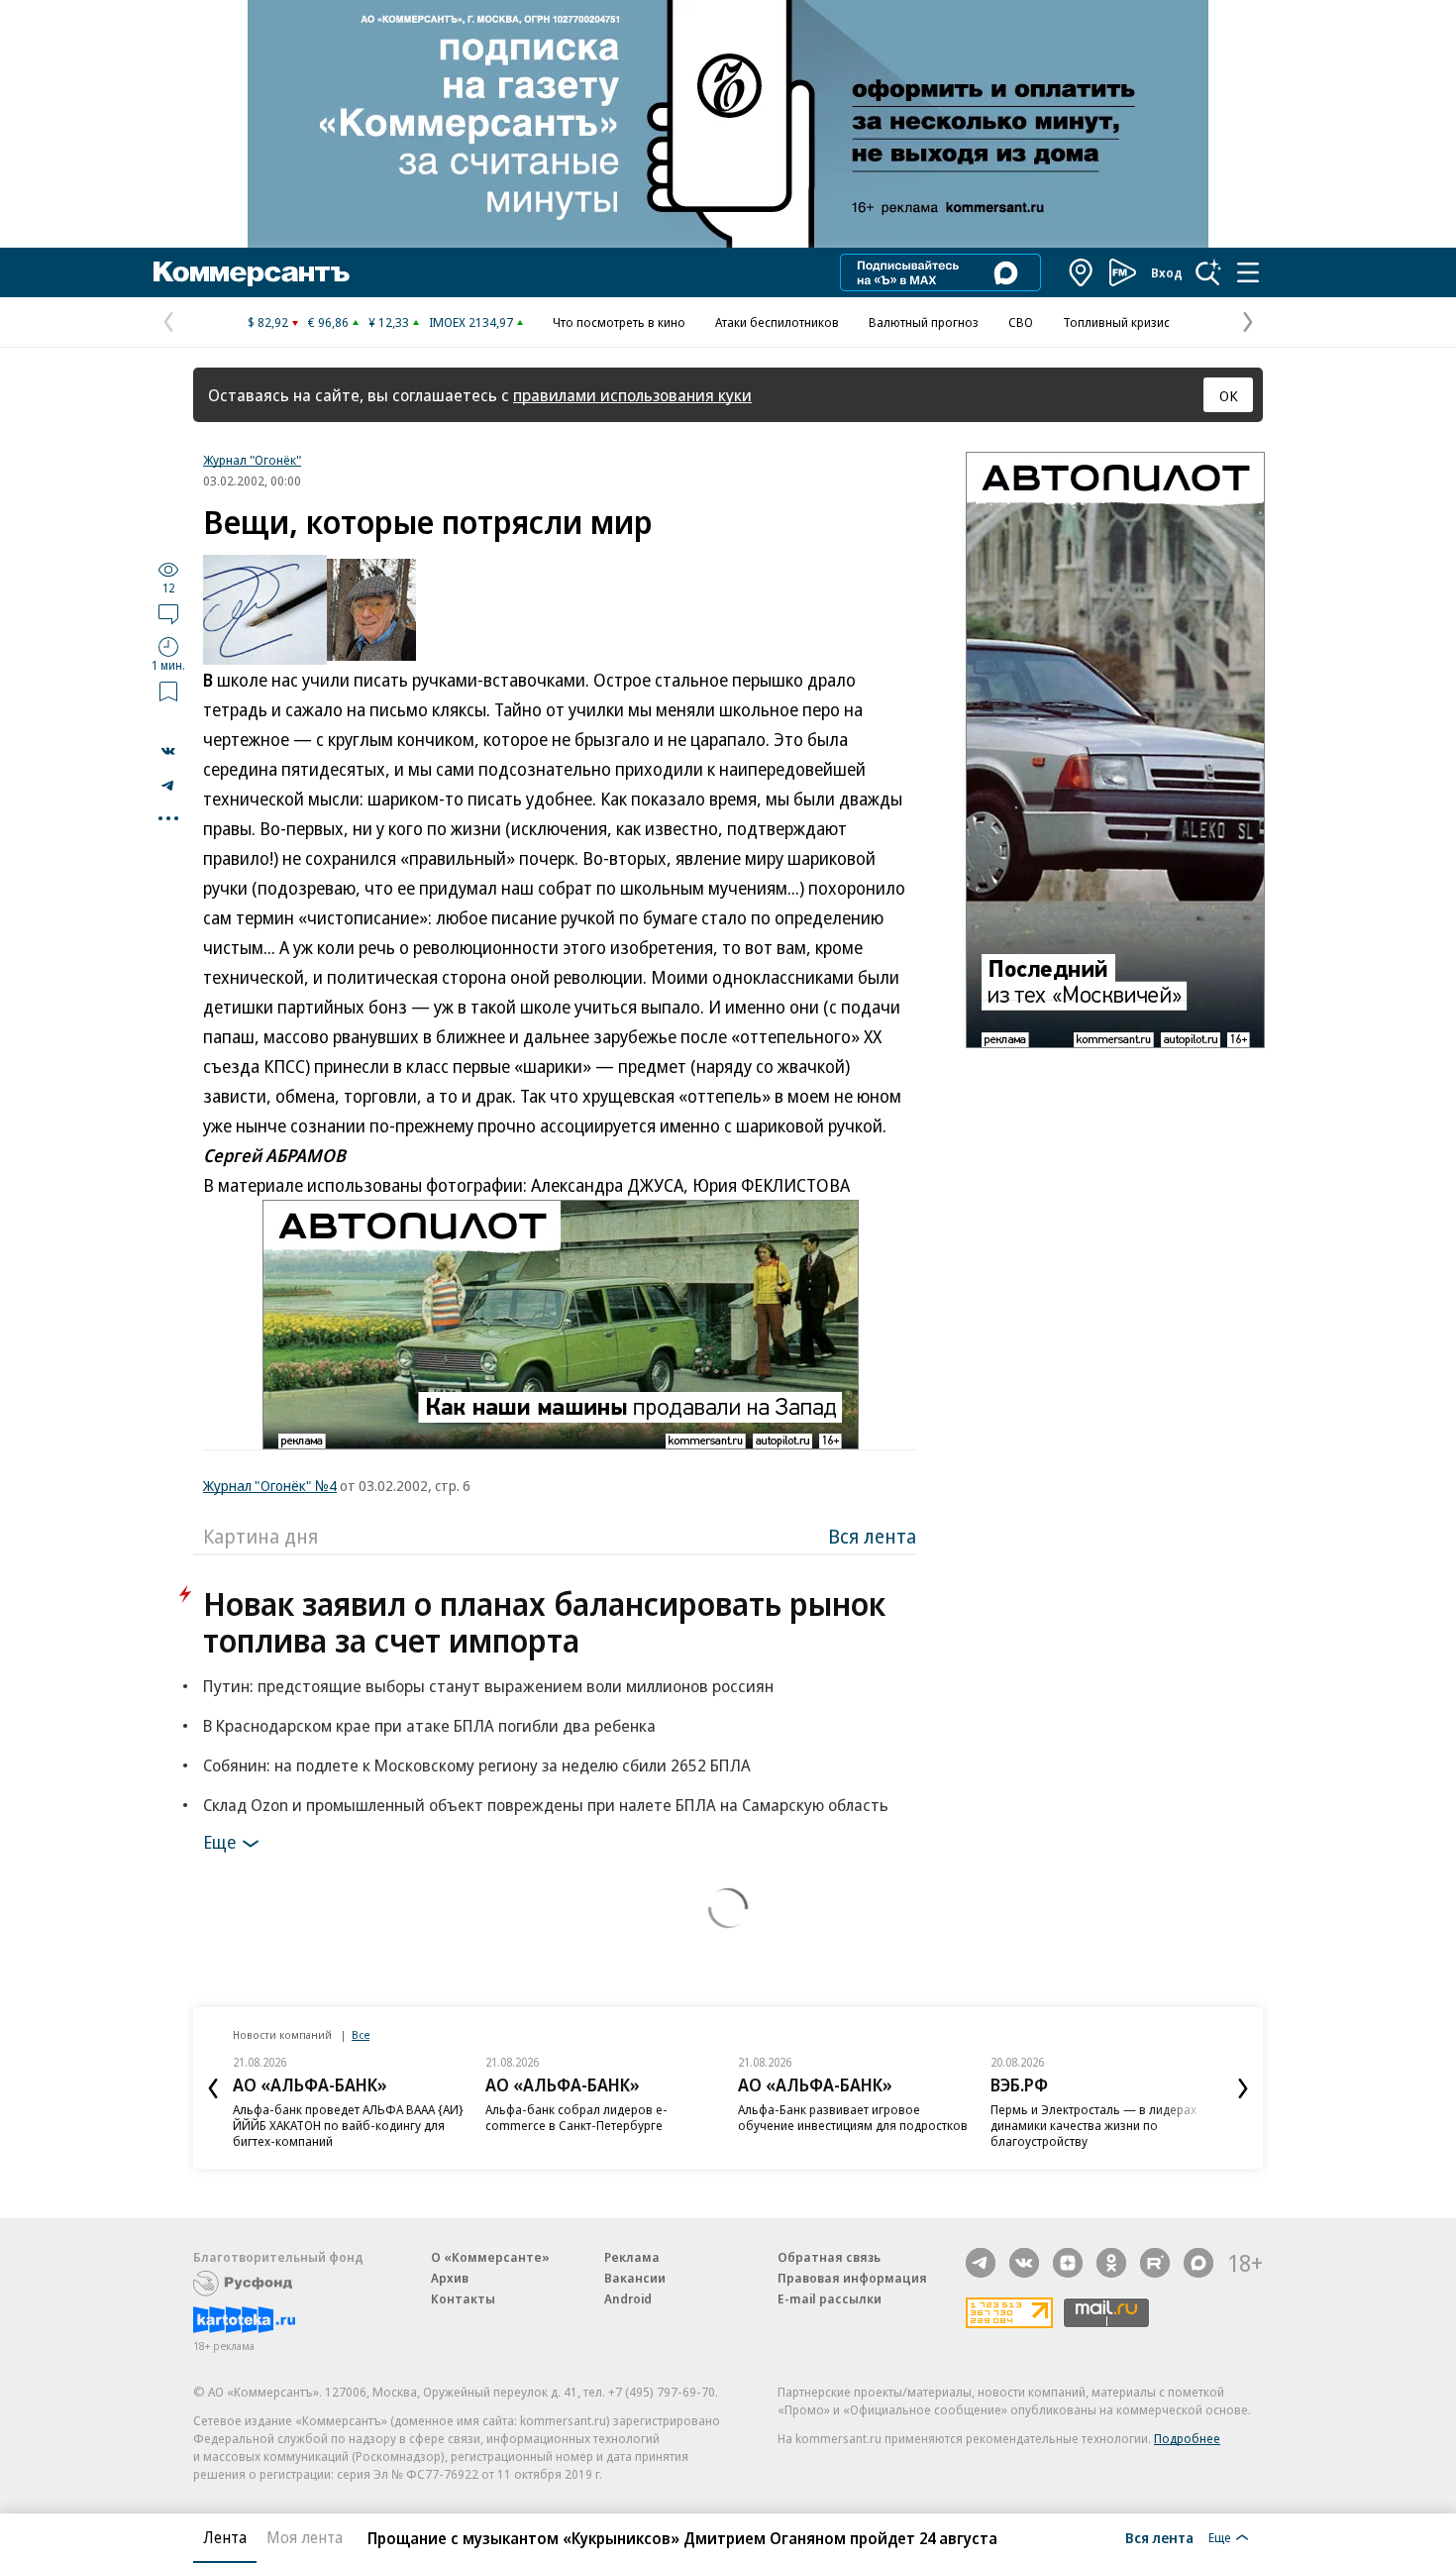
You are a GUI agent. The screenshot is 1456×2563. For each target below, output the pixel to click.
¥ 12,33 (389, 322)
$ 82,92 (268, 322)
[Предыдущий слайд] (213, 2088)
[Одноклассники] (1111, 2263)
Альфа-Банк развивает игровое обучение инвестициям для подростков (853, 2117)
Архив (450, 2278)
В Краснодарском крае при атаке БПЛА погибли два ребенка (429, 1725)
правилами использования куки (632, 395)
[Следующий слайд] (1243, 2088)
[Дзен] (1068, 2263)
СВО (1021, 322)
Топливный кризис (1116, 322)
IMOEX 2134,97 (471, 322)
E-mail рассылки (830, 2298)
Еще (219, 1842)
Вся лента (872, 1536)
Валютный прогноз (924, 322)
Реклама (632, 2257)
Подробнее (1187, 2438)
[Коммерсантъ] (252, 272)
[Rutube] (1155, 2263)
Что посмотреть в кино (619, 322)
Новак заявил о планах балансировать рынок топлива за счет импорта (544, 1622)
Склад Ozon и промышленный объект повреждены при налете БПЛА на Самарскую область (546, 1805)
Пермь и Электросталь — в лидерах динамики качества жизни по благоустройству (1093, 2125)
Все (361, 2034)
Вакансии (635, 2278)
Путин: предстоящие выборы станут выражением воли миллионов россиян (488, 1686)
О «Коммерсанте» (490, 2257)
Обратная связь (829, 2257)
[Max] (1198, 2263)
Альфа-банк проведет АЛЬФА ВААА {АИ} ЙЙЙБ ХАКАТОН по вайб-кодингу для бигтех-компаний (348, 2125)
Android (628, 2298)
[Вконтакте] (1024, 2263)
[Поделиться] (168, 751)
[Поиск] (1208, 272)
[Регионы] (1082, 272)
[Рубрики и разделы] (1248, 272)
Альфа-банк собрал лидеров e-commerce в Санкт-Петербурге (576, 2117)
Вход (1167, 272)
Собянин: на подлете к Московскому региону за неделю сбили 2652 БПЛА (477, 1765)
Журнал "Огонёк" (252, 460)
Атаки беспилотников (777, 322)
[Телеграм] (981, 2263)
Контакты (463, 2298)
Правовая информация (852, 2278)
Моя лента (305, 2537)
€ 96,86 (328, 322)
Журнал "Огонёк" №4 (270, 1485)
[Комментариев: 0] (168, 613)
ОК (1229, 395)
